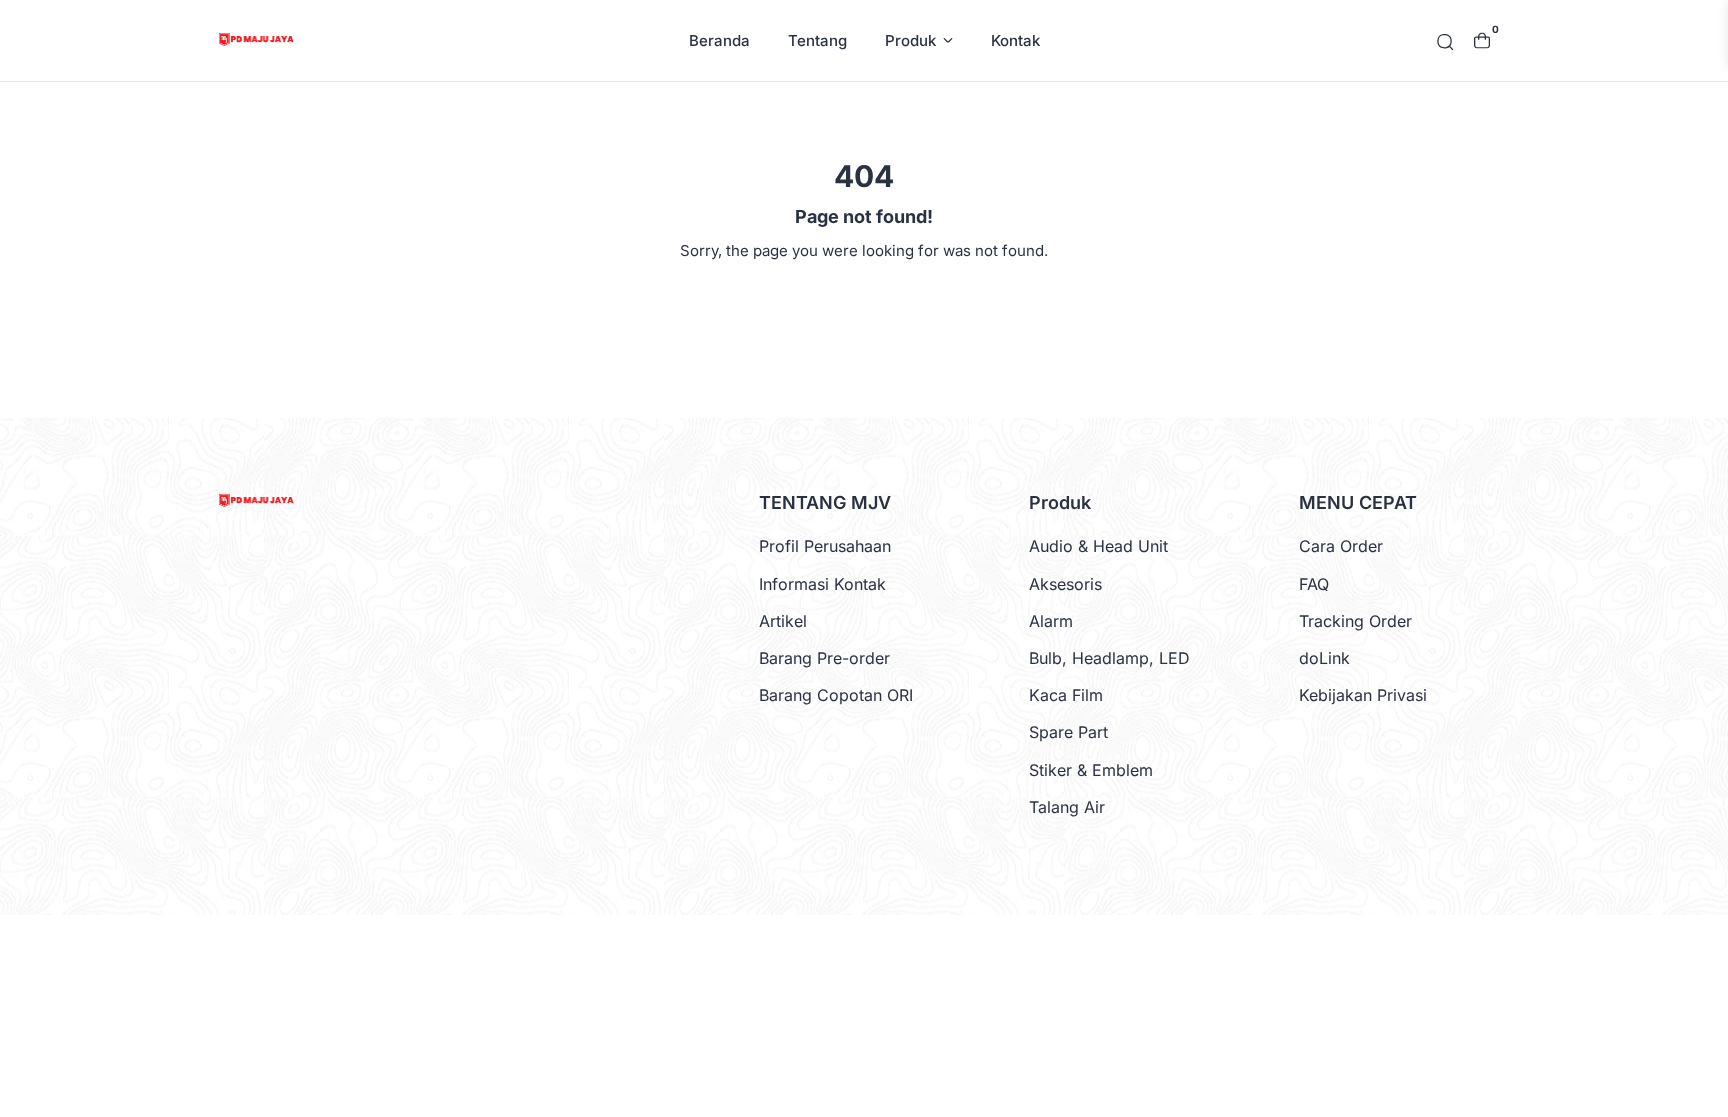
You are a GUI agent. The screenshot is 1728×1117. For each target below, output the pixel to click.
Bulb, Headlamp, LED (1109, 658)
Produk (910, 40)
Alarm (1051, 621)
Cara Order (1341, 546)
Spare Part (1068, 732)
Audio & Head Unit (1098, 546)
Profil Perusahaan (825, 546)
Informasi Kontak (822, 584)
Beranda (719, 40)
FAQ (1314, 584)
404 (864, 297)
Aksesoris (1065, 584)
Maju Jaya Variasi (861, 946)
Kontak (1015, 40)
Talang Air (1067, 807)
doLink (1324, 658)
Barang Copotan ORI (836, 695)
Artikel (783, 621)
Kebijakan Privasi (1363, 695)
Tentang (817, 40)
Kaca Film (1066, 695)
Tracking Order (1355, 621)
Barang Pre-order (824, 658)
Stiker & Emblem (1091, 770)
